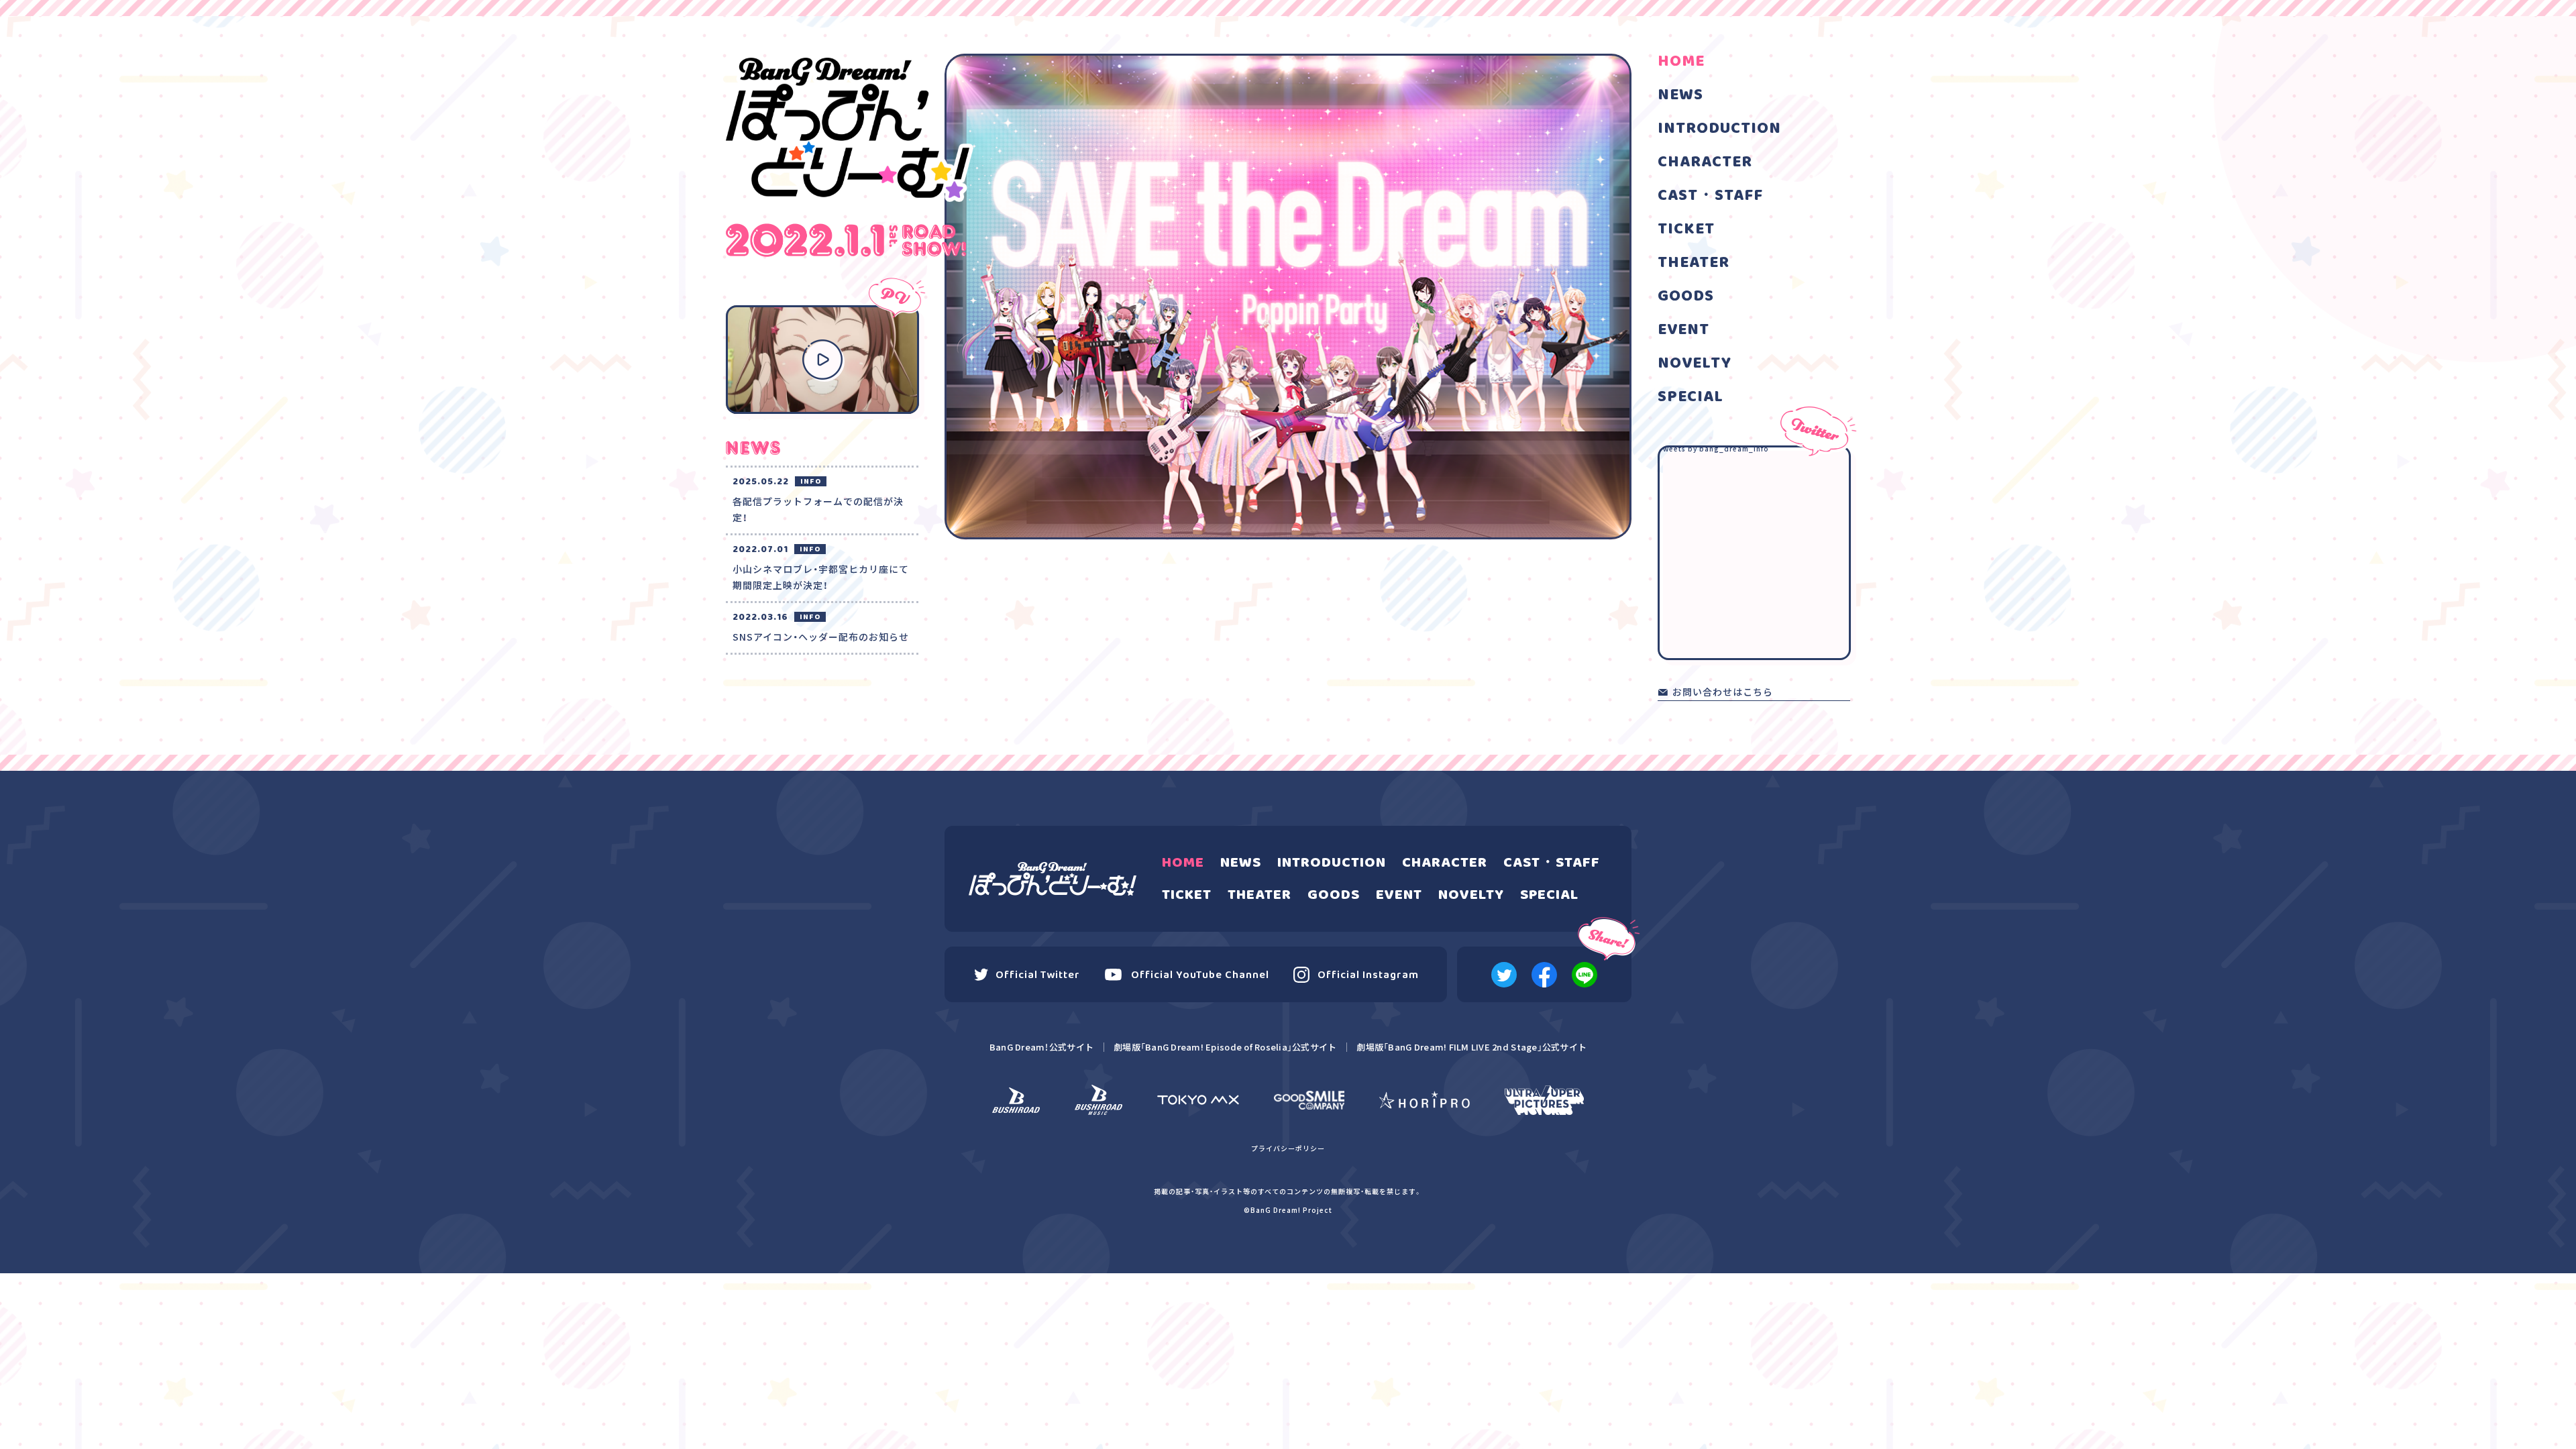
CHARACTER (1705, 162)
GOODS (1686, 297)
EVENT (1683, 330)
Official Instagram (1368, 975)
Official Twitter (1038, 975)
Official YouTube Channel (1200, 975)
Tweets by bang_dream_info (1713, 448)
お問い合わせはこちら (1723, 693)
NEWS (1680, 95)
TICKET (1686, 229)
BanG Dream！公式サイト (1041, 1047)
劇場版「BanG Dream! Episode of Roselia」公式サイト (1225, 1047)
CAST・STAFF (1710, 196)
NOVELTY (1695, 364)
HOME (1681, 62)
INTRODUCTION (1719, 129)
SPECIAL (1690, 397)
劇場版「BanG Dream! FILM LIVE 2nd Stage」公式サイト (1471, 1047)
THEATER (1694, 263)
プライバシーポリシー (1288, 1148)
